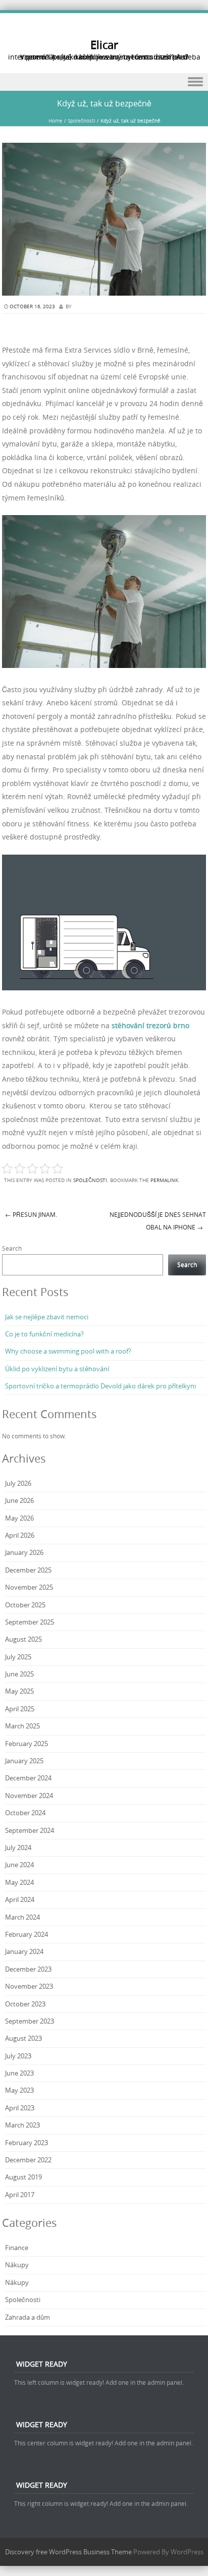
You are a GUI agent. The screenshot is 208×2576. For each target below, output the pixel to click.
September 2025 (30, 1622)
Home (56, 121)
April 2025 (20, 1709)
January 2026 (24, 1552)
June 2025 (19, 1674)
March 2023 (22, 2125)
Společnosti (82, 121)
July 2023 (18, 2056)
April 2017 (20, 2195)
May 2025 (19, 1691)
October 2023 (25, 2004)
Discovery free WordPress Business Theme (68, 2552)
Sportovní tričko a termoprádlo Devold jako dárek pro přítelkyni (100, 1386)
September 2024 (30, 1830)
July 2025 (18, 1657)
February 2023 (27, 2143)
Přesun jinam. (31, 1214)
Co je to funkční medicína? (44, 1334)
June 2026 (19, 1500)
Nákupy (17, 2265)
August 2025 (23, 1639)
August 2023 (23, 2038)
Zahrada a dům (28, 2317)
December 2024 (28, 1778)
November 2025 (29, 1587)
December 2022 (28, 2160)
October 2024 (25, 1813)
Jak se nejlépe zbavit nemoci (47, 1317)
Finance (17, 2248)
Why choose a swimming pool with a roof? (68, 1351)
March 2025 (22, 1726)
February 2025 (27, 1744)
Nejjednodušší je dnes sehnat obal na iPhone (158, 1221)
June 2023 (19, 2073)
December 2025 (28, 1570)
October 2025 (25, 1605)
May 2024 (19, 1882)
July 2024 (18, 1847)
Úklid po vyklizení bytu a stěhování (57, 1369)
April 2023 (20, 2108)
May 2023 (19, 2090)
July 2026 (18, 1483)
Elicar (104, 45)
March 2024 (22, 1917)
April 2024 (20, 1899)
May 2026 (19, 1518)
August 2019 (23, 2177)
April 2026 (20, 1535)
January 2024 (24, 1951)
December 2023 (28, 1969)
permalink (164, 1180)
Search (12, 1248)
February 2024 (27, 1934)
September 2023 (30, 2021)
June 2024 (19, 1865)
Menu (104, 82)
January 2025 (24, 1761)
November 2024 (29, 1796)
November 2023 (29, 1986)
